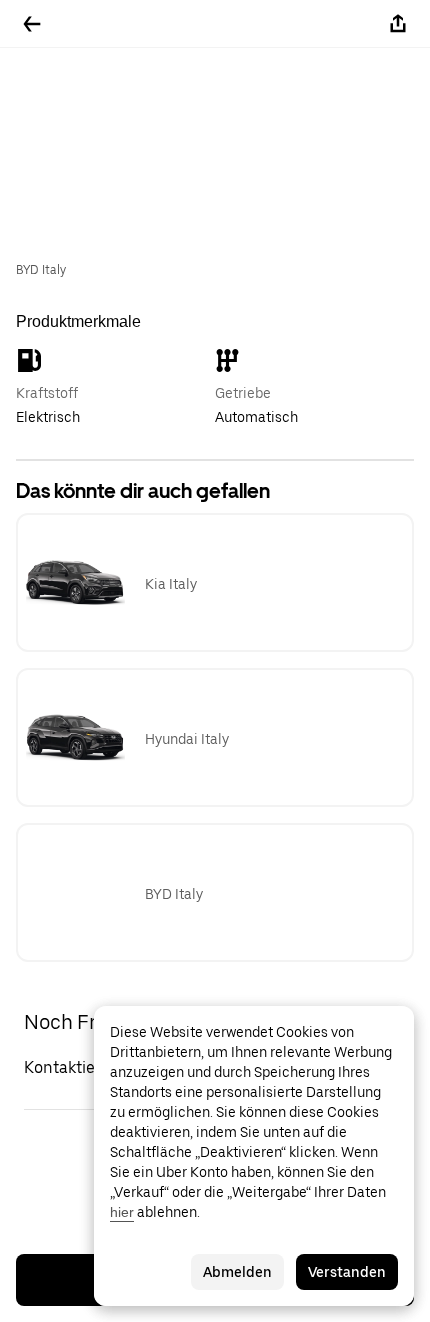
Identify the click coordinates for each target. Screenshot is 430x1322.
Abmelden (237, 1272)
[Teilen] (398, 24)
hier (122, 1212)
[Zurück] (32, 24)
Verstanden (347, 1272)
